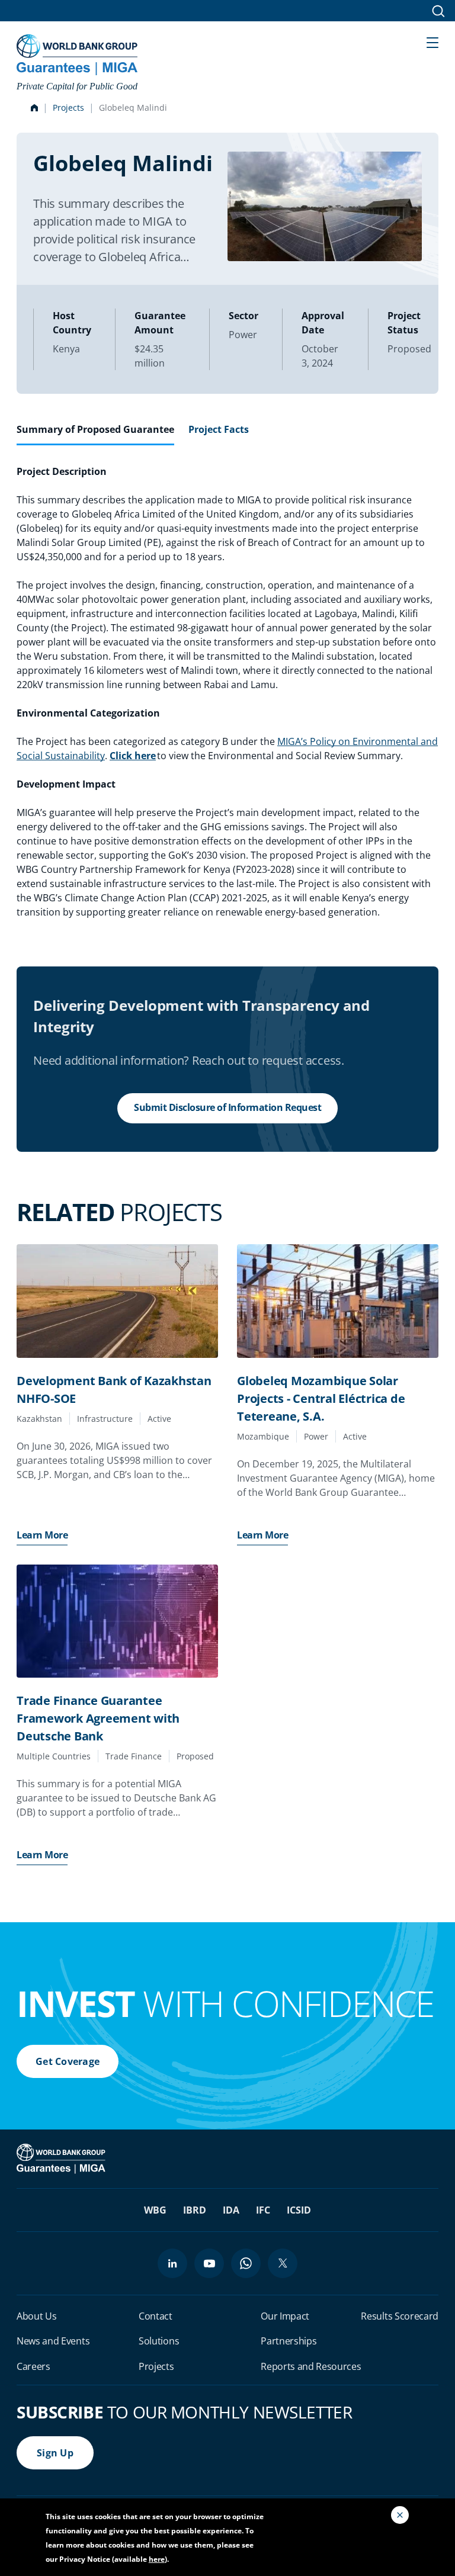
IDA (231, 2210)
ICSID (299, 2210)
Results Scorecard (400, 2316)
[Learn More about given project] (117, 1301)
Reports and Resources (311, 2366)
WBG (155, 2210)
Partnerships (289, 2341)
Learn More (42, 1535)
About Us (36, 2316)
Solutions (159, 2341)
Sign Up (55, 2453)
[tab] (95, 434)
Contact (156, 2316)
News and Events (53, 2341)
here (157, 2559)
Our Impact (285, 2316)
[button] (432, 41)
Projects (68, 107)
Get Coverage (68, 2061)
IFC (263, 2210)
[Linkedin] (172, 2263)
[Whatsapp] (246, 2263)
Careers (33, 2366)
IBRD (195, 2210)
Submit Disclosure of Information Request (227, 1107)
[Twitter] (283, 2263)
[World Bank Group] (62, 2158)
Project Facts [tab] (219, 429)
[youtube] (209, 2263)
